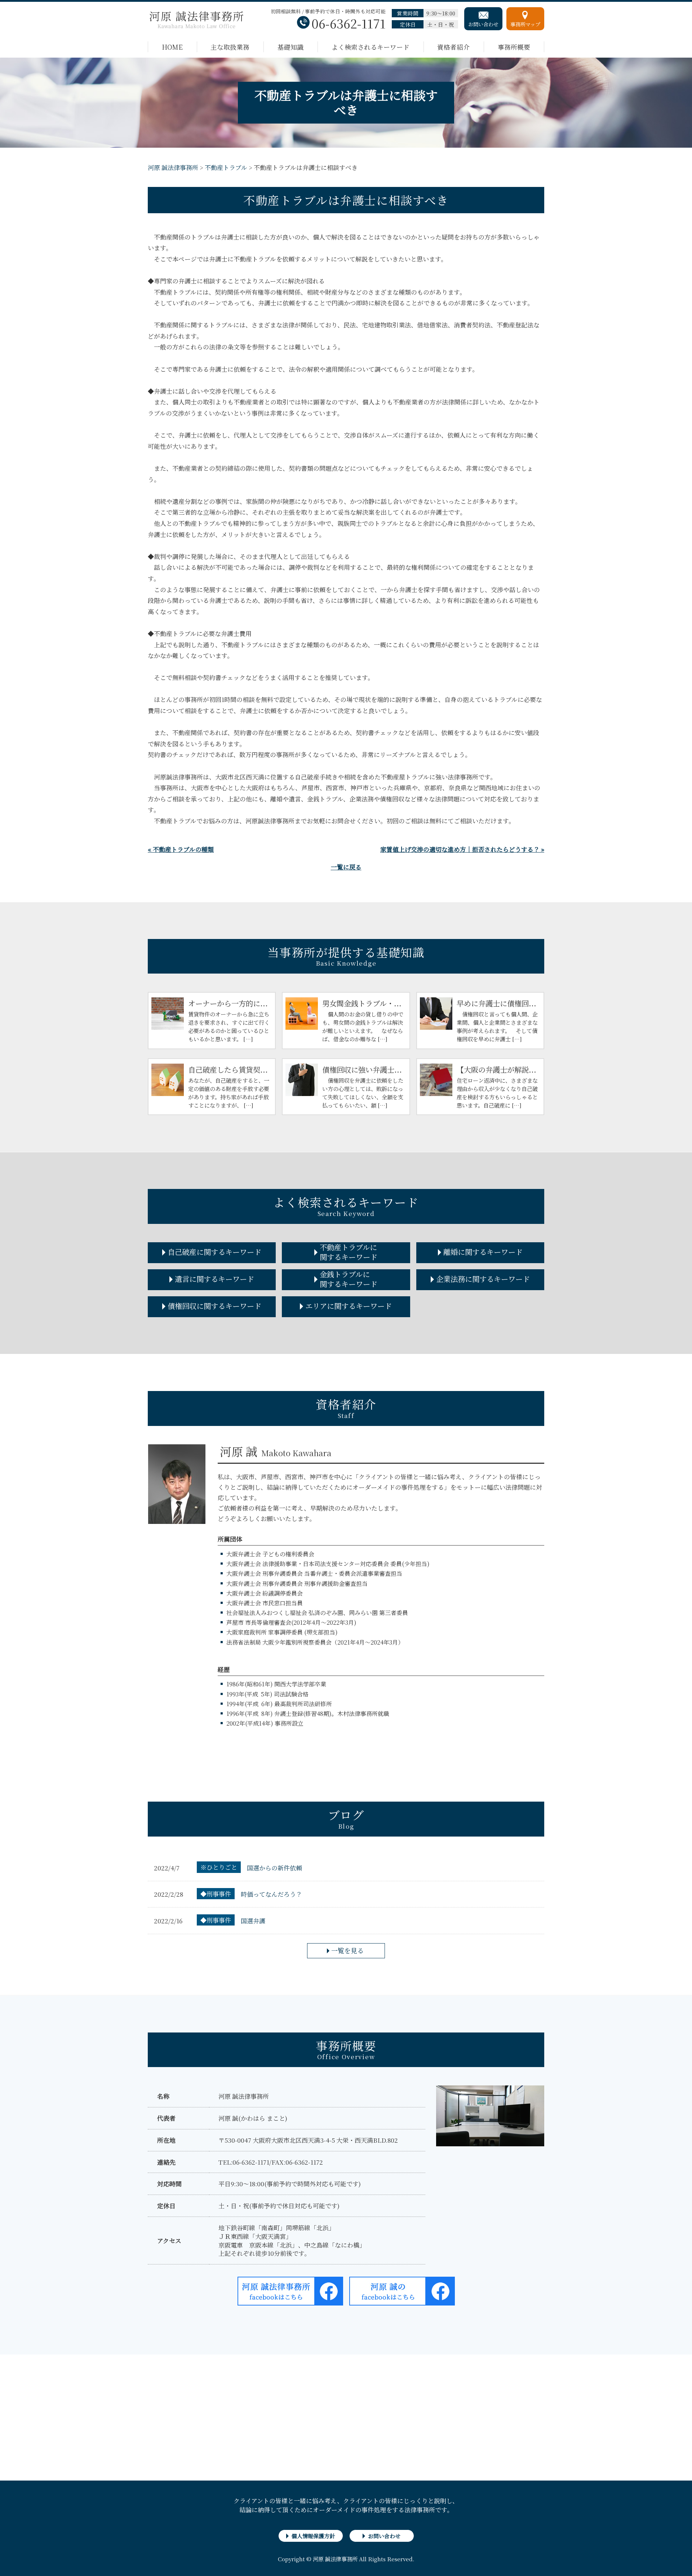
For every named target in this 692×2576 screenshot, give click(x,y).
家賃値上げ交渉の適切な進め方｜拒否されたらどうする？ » (462, 849)
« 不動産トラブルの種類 (181, 849)
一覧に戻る (346, 867)
